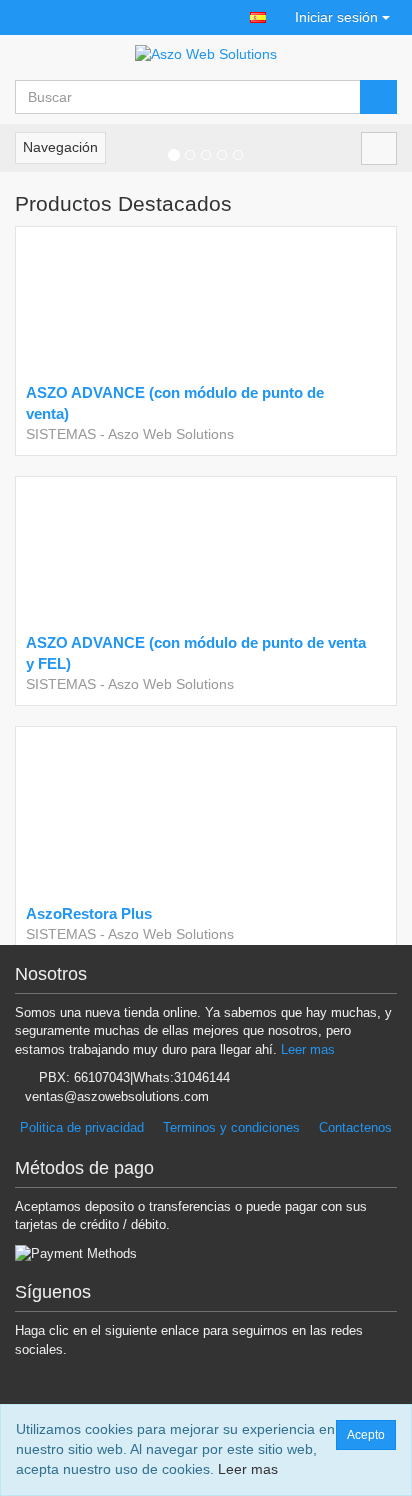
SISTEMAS (61, 434)
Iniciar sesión (336, 17)
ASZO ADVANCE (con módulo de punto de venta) (175, 403)
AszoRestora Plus (89, 913)
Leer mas (308, 1049)
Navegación (60, 147)
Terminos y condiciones (231, 1127)
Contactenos (355, 1127)
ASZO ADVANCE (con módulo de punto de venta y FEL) (196, 653)
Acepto (366, 1435)
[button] (258, 17)
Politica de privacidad (82, 1127)
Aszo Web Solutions (171, 434)
